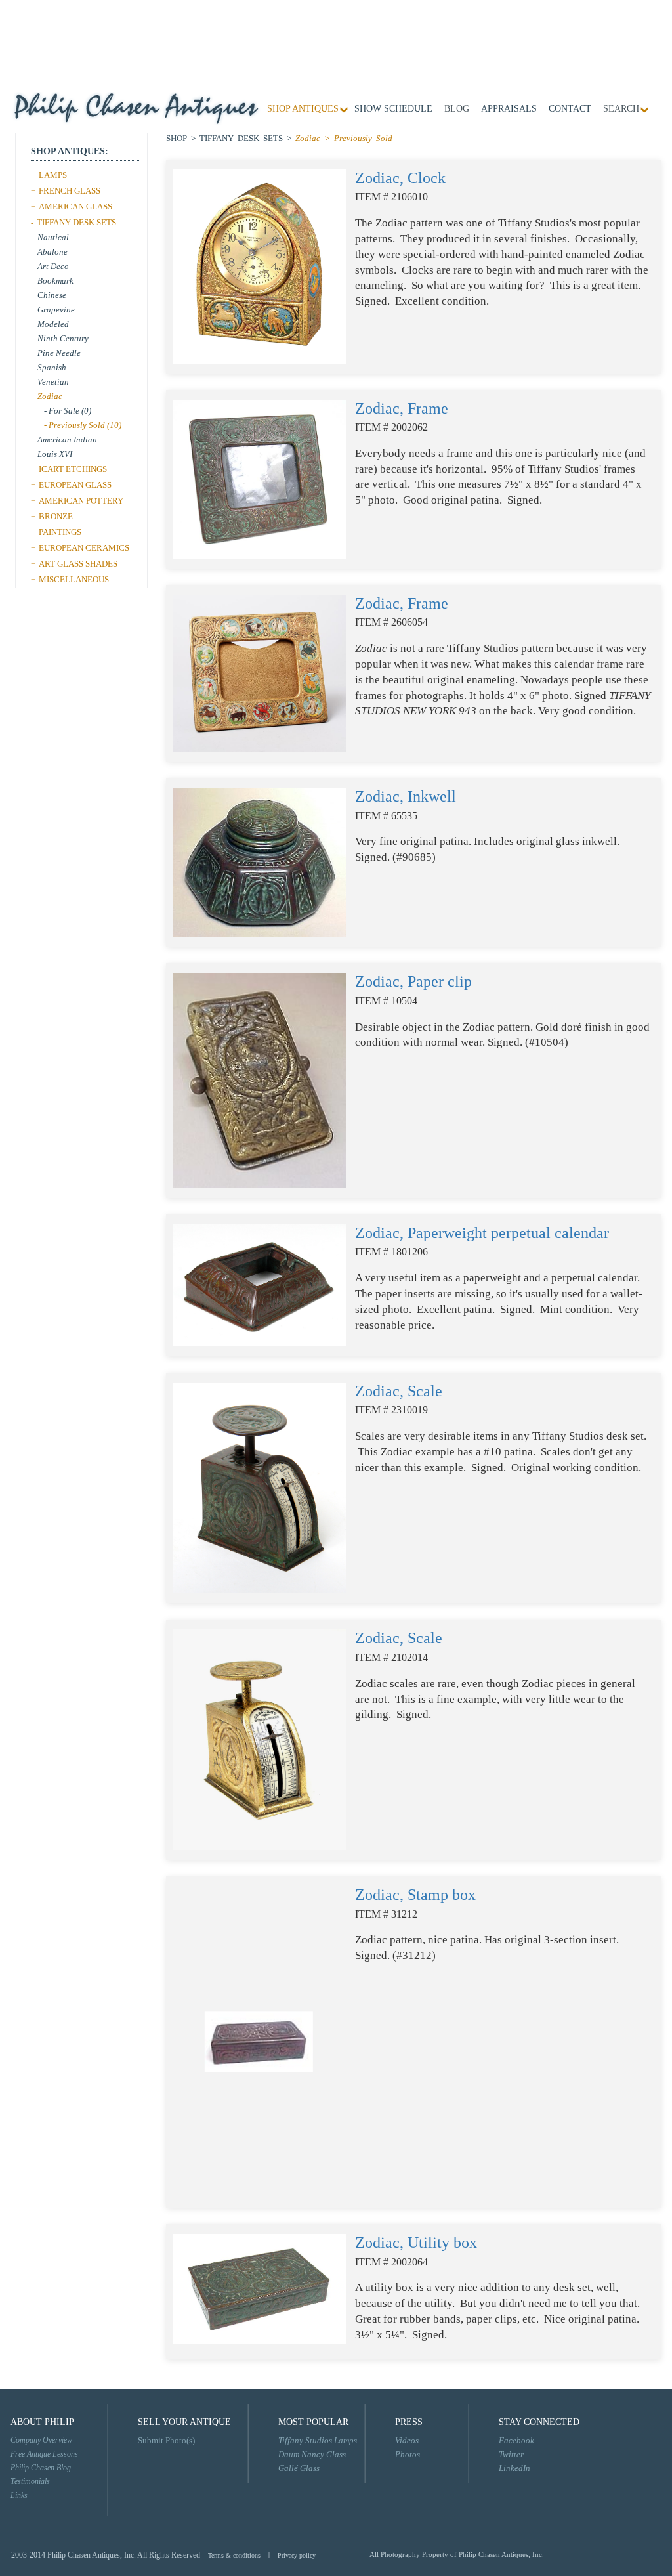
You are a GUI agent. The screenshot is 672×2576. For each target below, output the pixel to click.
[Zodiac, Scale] (259, 1487)
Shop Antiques (303, 109)
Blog (457, 109)
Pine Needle (59, 353)
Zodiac (50, 396)
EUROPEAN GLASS (75, 485)
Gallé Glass (299, 2468)
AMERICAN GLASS (75, 206)
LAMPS (53, 175)
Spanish (52, 367)
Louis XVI (55, 454)
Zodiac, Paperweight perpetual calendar (482, 1233)
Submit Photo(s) (166, 2440)
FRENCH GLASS (70, 191)
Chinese (52, 295)
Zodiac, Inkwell (406, 796)
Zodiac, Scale (399, 1391)
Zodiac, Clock (400, 178)
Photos (408, 2454)
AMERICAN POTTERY (81, 501)
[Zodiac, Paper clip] (259, 1080)
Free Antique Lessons (44, 2454)
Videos (407, 2440)
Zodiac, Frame (402, 408)
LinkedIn (514, 2468)
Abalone (52, 252)
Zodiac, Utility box (416, 2243)
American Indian (67, 440)
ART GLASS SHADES (78, 564)
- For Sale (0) (68, 411)
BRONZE (56, 516)
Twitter (511, 2454)
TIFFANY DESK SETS (76, 222)
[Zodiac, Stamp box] (259, 2041)
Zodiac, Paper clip (413, 981)
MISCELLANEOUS (74, 579)
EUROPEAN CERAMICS (84, 548)
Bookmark (55, 281)
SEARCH (621, 109)
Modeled (53, 324)
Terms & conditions (234, 2555)
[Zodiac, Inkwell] (259, 862)
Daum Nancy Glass (312, 2454)
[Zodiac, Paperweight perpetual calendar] (259, 1284)
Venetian (53, 382)
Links (19, 2495)
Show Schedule (393, 109)
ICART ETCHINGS (73, 469)
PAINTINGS (60, 532)
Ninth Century (63, 338)
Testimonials (30, 2481)
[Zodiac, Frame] (259, 478)
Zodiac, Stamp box (415, 1895)
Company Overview (41, 2440)
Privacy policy (297, 2555)
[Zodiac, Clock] (259, 266)
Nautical (53, 237)
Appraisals (509, 109)
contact (570, 109)
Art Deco (53, 266)
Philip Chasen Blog (41, 2468)
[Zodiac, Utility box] (259, 2288)
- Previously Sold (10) (83, 425)
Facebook (516, 2440)
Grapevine (56, 310)
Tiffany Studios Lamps (318, 2440)
